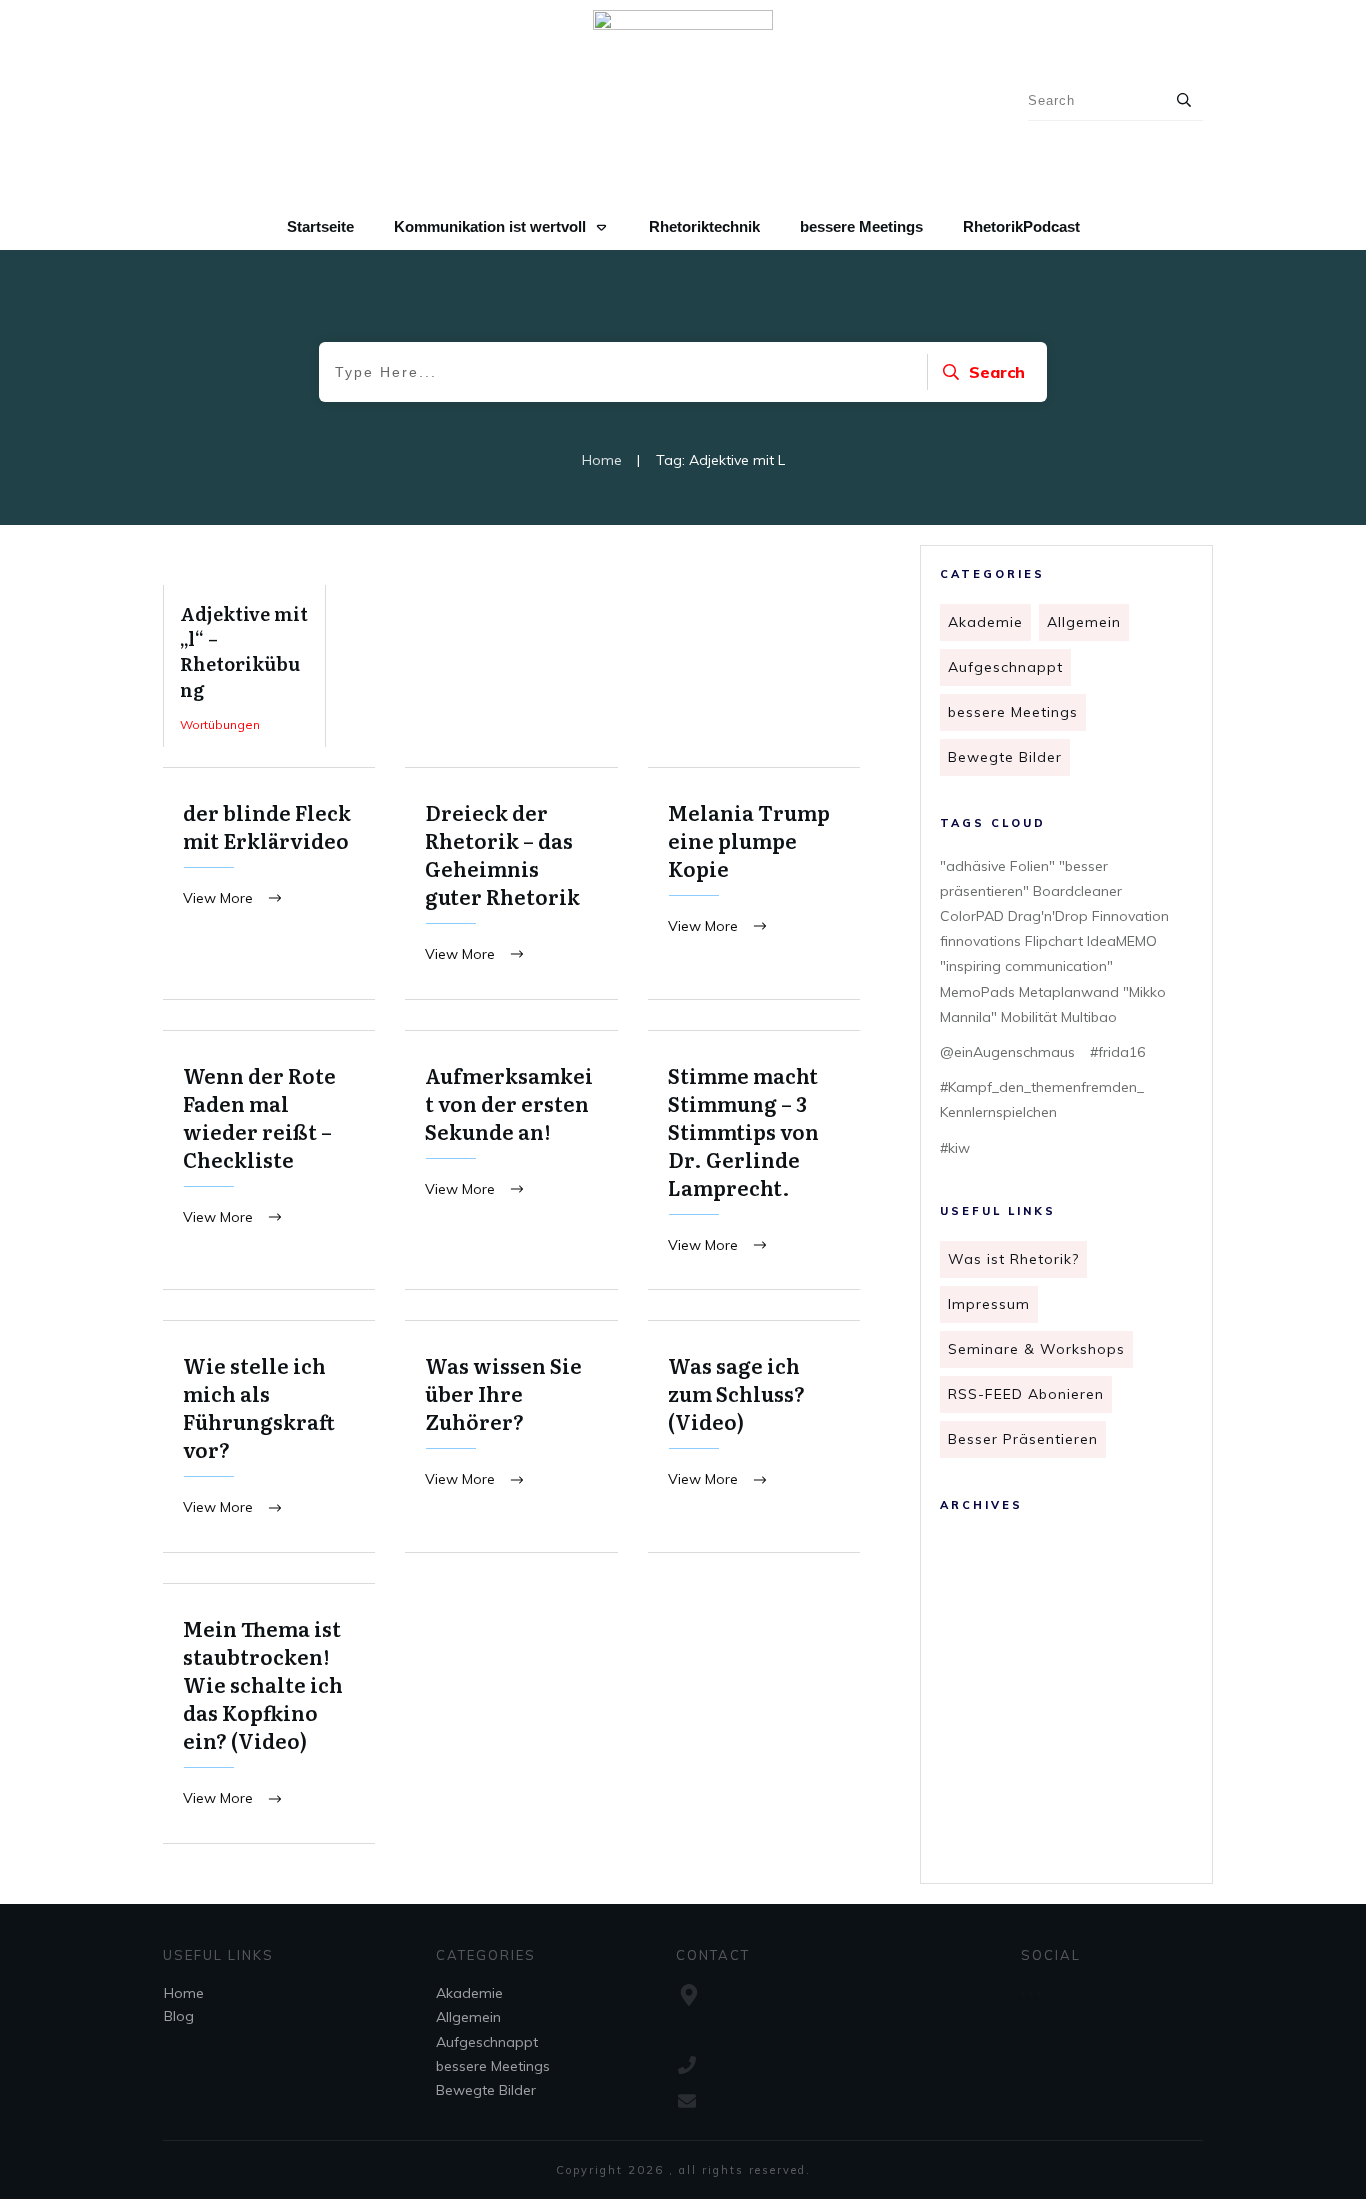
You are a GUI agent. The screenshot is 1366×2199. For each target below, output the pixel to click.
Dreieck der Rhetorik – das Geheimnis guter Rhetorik (511, 883)
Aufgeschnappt (1005, 667)
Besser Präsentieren (1023, 1439)
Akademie (985, 622)
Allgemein (1084, 622)
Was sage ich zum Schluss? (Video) (754, 1436)
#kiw (955, 1148)
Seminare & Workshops (1036, 1349)
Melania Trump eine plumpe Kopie (754, 883)
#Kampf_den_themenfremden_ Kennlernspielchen (1042, 1099)
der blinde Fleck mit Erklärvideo (269, 883)
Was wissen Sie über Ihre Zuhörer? (511, 1436)
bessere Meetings (1013, 712)
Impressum (989, 1304)
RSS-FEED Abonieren (1026, 1394)
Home (184, 1993)
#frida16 (1117, 1052)
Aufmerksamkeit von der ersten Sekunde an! (511, 1160)
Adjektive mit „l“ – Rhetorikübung (244, 666)
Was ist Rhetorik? (1013, 1259)
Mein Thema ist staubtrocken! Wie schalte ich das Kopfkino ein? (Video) (269, 1713)
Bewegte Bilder (1005, 757)
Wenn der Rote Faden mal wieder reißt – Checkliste (269, 1160)
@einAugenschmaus (1007, 1052)
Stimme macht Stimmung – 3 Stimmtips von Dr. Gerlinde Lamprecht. (754, 1160)
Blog (179, 2016)
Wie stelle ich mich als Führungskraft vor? (269, 1436)
